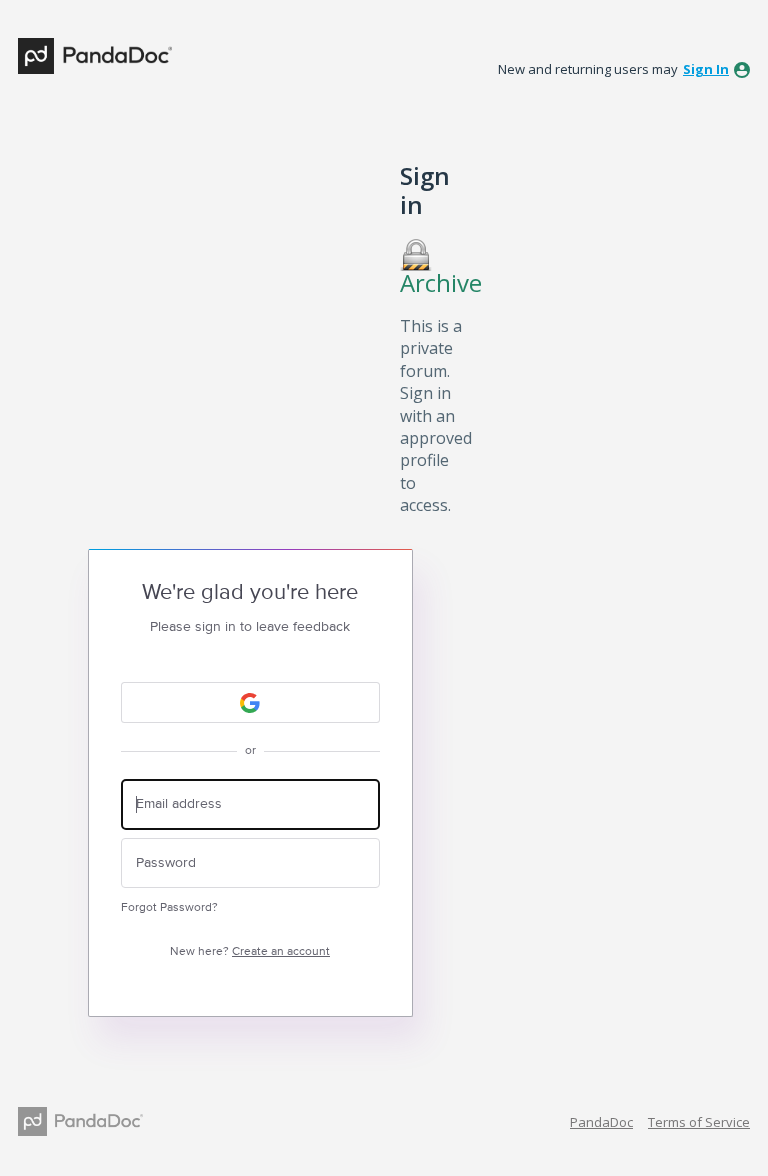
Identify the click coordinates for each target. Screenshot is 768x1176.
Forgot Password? (169, 907)
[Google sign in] (250, 702)
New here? (250, 951)
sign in (706, 69)
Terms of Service (699, 1122)
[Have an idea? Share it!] (95, 56)
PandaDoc (601, 1122)
